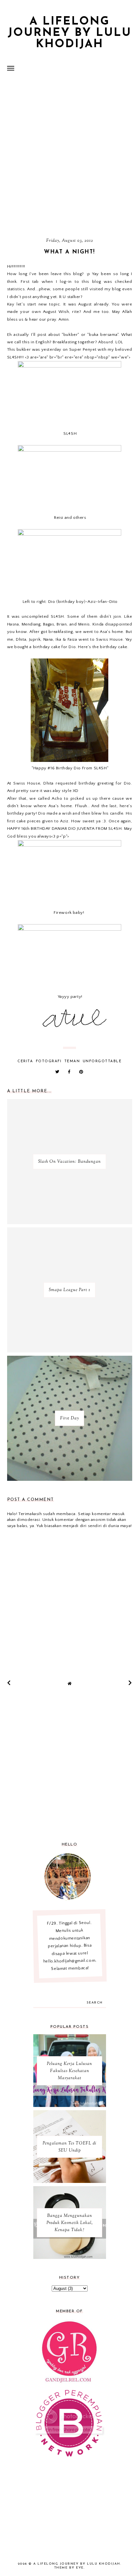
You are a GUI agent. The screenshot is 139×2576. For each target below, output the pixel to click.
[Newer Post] (9, 1683)
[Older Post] (130, 1683)
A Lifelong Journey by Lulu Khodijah (70, 33)
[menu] (11, 68)
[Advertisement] (69, 157)
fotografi (49, 1061)
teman (72, 1061)
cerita (25, 1061)
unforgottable (102, 1061)
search (95, 2003)
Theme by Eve (69, 2568)
